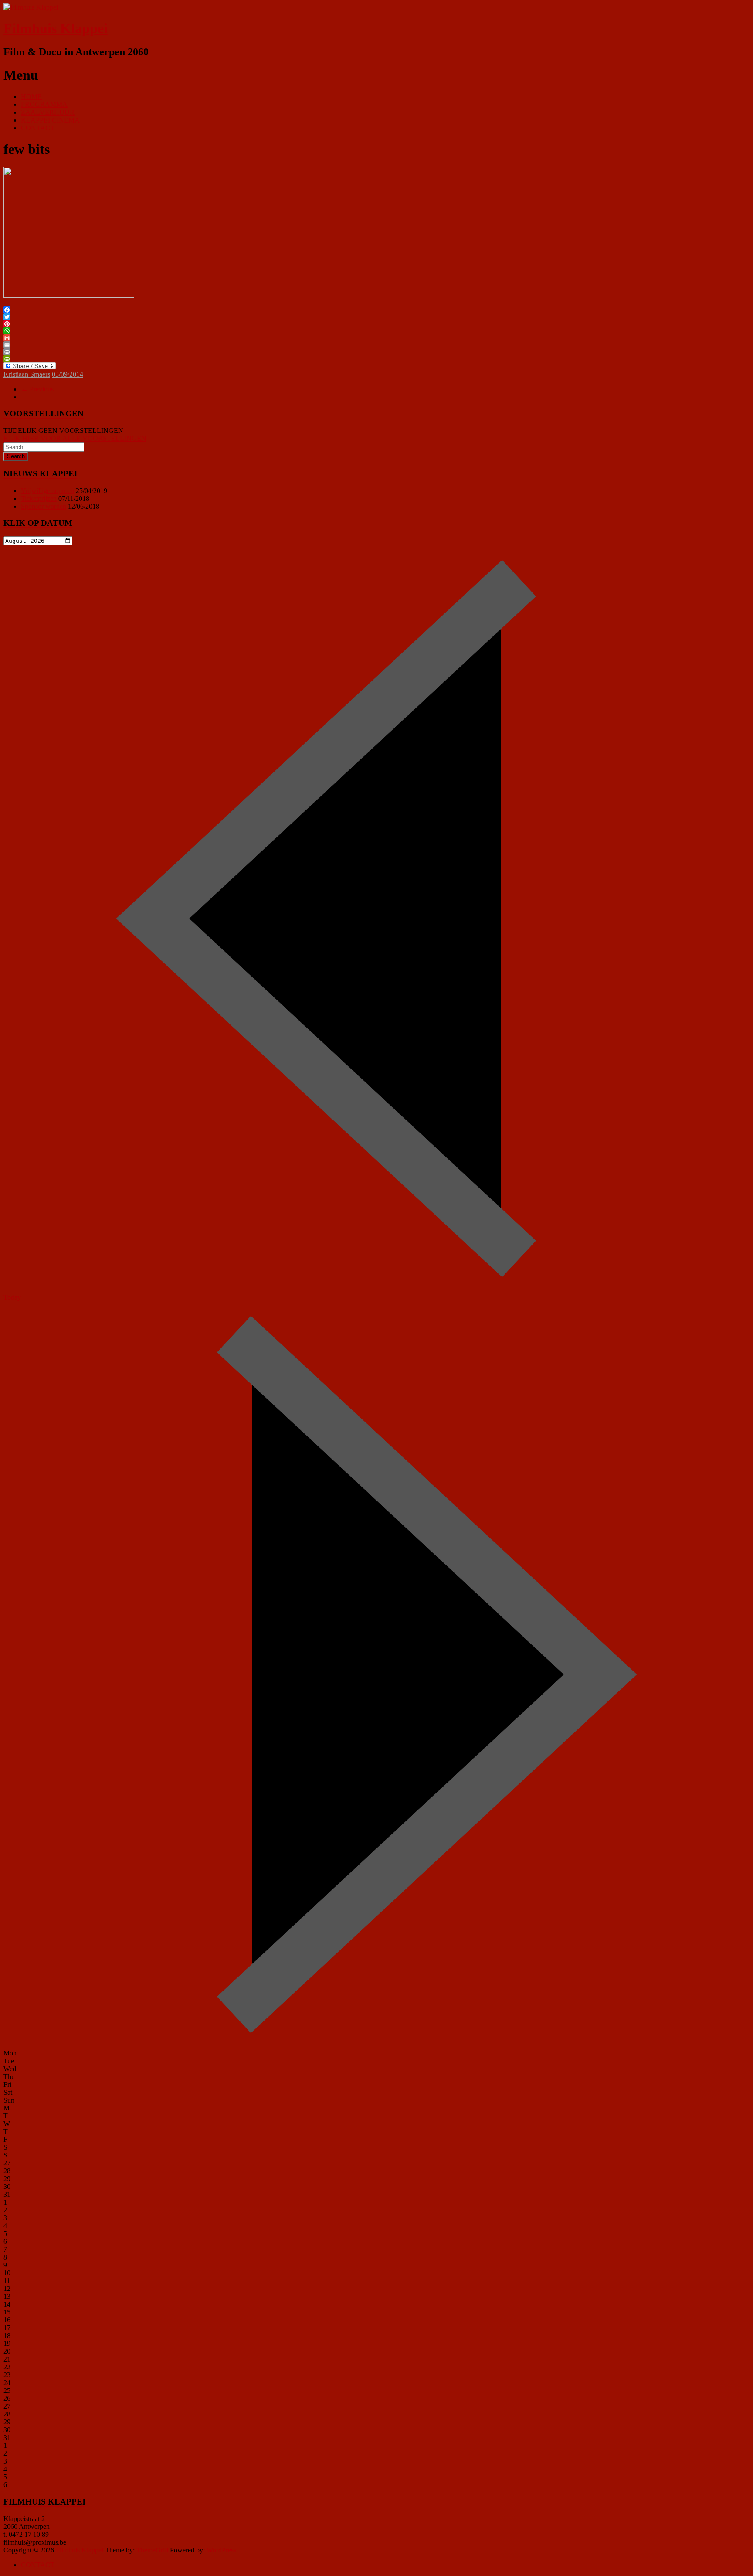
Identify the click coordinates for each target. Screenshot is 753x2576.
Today (12, 1297)
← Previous (37, 389)
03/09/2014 (68, 374)
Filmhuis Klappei (56, 28)
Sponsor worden (44, 506)
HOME (31, 97)
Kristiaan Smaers (27, 374)
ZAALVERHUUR (48, 112)
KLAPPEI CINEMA (50, 120)
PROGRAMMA (44, 104)
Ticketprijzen (39, 499)
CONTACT (38, 128)
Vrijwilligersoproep (47, 491)
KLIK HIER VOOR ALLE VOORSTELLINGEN (75, 438)
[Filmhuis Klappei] (31, 7)
